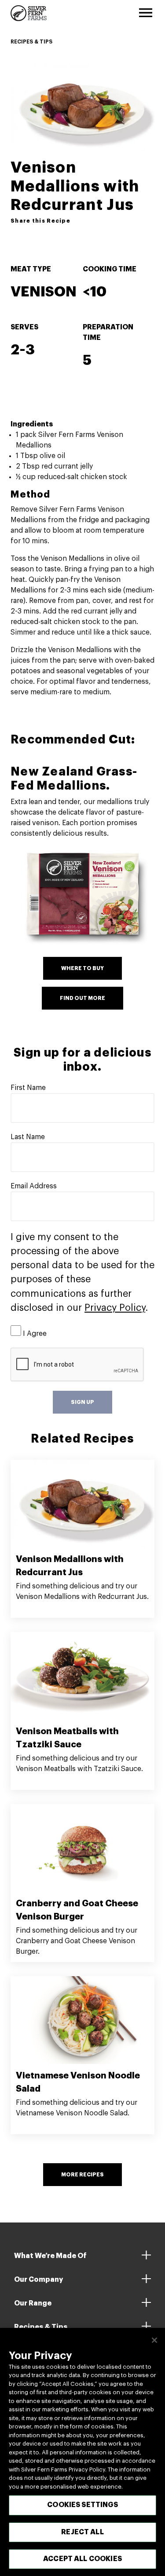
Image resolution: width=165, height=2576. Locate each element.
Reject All (82, 2532)
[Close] (154, 2340)
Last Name (28, 1137)
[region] (82, 2452)
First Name (28, 1088)
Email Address (34, 1186)
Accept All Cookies (82, 2559)
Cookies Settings (82, 2505)
